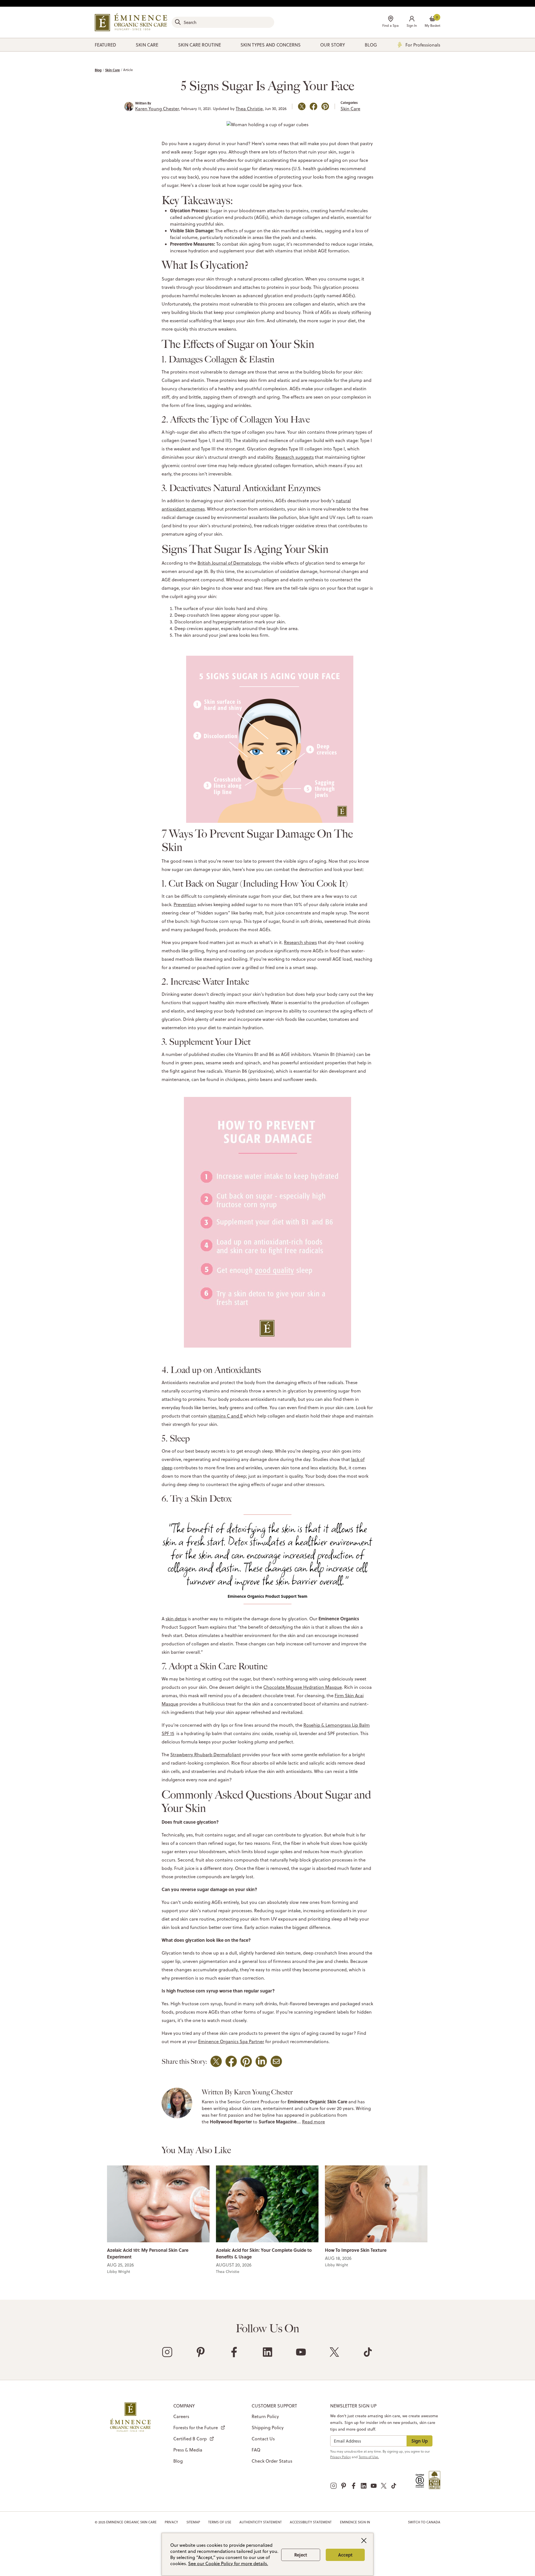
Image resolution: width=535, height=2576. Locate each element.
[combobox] (223, 22)
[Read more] (158, 2203)
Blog (98, 70)
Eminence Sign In (355, 2522)
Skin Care (112, 70)
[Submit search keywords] (178, 22)
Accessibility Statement (311, 2522)
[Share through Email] (276, 2061)
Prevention (185, 904)
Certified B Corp (190, 2439)
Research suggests (295, 457)
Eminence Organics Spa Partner (231, 2041)
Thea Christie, (250, 109)
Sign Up (420, 2441)
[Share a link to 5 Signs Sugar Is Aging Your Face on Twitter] (302, 106)
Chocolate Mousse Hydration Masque (303, 1687)
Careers (181, 2416)
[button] (412, 22)
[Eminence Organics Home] (131, 22)
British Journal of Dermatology (229, 563)
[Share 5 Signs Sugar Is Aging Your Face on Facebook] (313, 106)
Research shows (300, 942)
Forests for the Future (196, 2428)
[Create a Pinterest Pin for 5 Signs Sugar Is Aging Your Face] (325, 106)
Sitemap (193, 2522)
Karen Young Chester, (158, 109)
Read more (313, 2122)
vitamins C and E (225, 1416)
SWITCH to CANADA (424, 2522)
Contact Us (263, 2439)
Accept (345, 2555)
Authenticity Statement (261, 2522)
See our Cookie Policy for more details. (228, 2563)
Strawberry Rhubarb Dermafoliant (206, 1755)
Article (128, 70)
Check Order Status (272, 2461)
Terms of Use (220, 2522)
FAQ (256, 2450)
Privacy (171, 2522)
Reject (301, 2555)
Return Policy (265, 2416)
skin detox (176, 1619)
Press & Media (188, 2450)
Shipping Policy (268, 2428)
